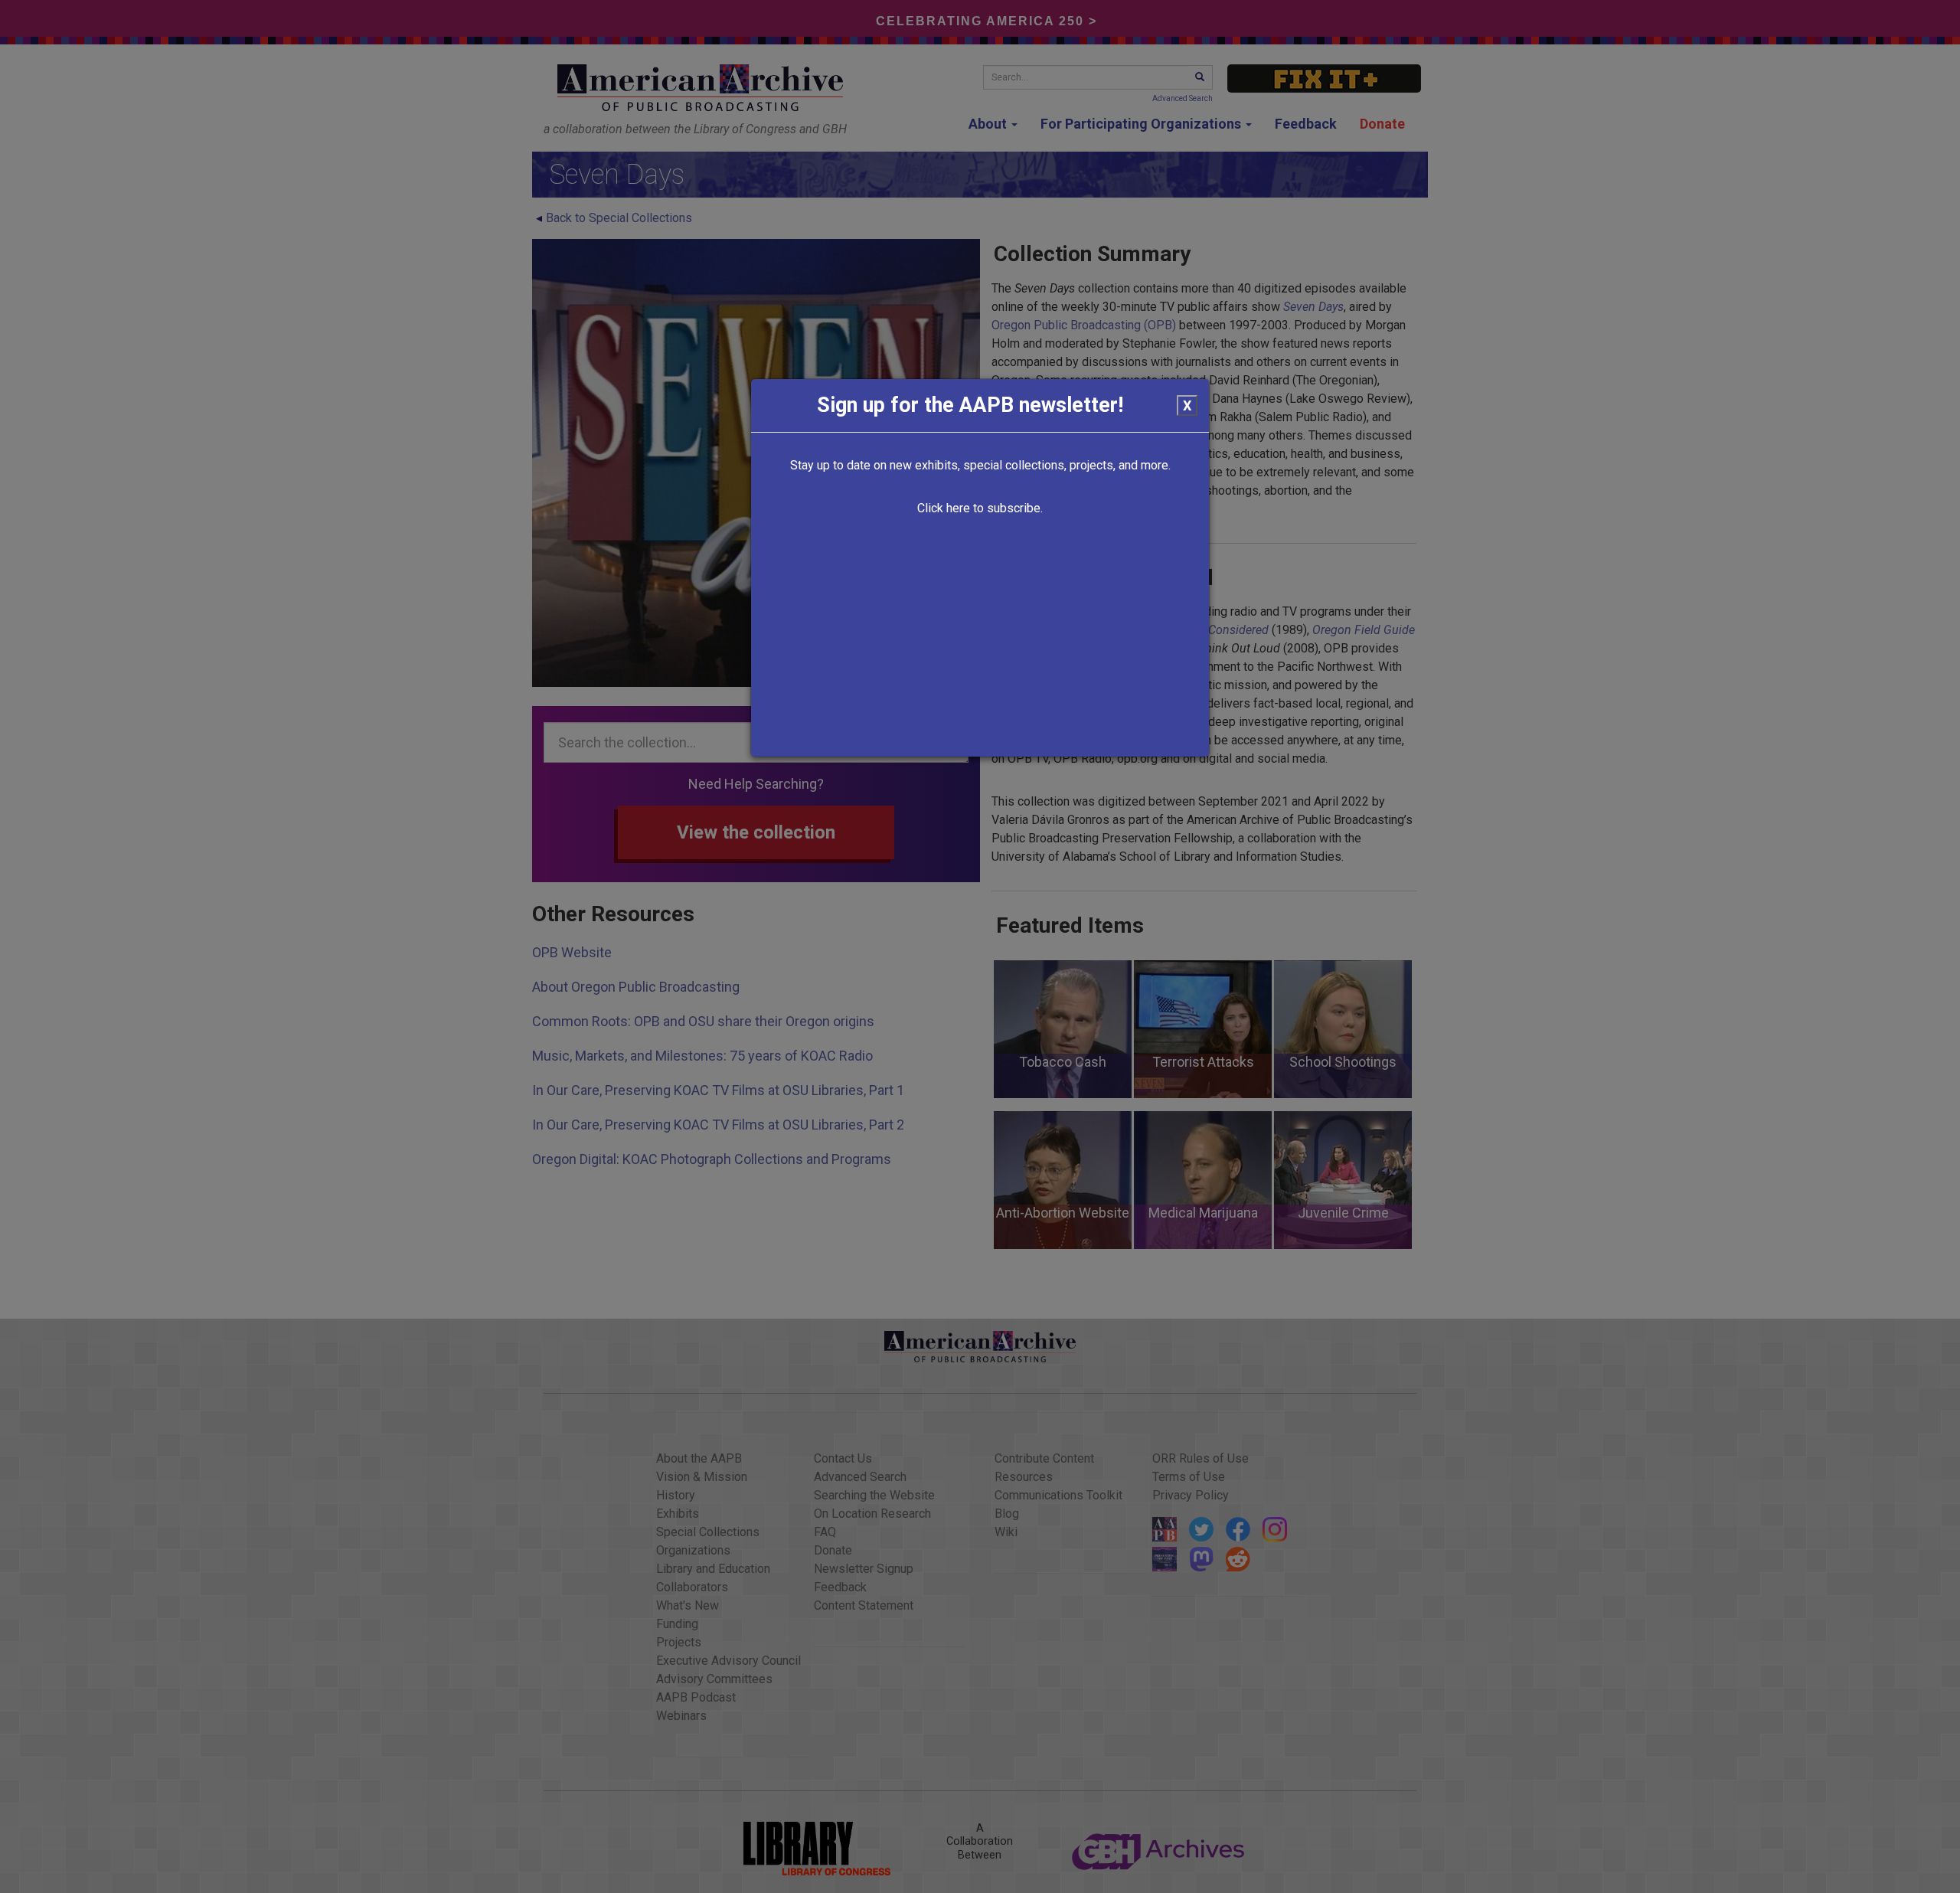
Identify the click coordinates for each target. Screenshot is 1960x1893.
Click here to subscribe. (980, 508)
